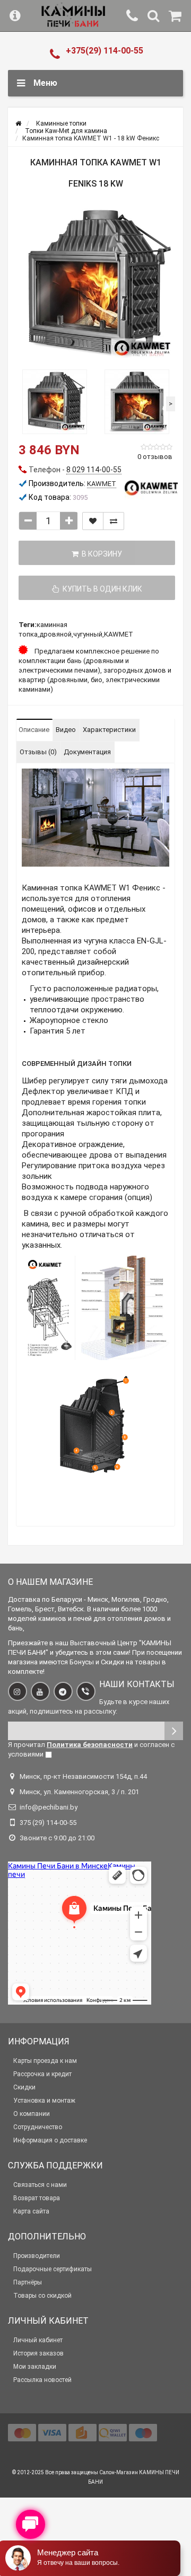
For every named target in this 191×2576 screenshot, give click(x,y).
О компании (32, 2114)
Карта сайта (31, 2211)
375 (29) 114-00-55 (48, 1823)
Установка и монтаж (44, 2101)
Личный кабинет (38, 2340)
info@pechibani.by (49, 1807)
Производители (37, 2256)
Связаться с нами (40, 2185)
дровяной (55, 634)
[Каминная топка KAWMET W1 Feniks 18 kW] (95, 285)
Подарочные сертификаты (53, 2269)
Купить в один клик (101, 589)
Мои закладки (35, 2367)
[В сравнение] (114, 521)
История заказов (38, 2353)
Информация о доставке (50, 2140)
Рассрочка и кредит (42, 2074)
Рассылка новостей (42, 2380)
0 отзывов (155, 457)
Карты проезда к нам (45, 2061)
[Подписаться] (174, 1731)
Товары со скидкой (42, 2296)
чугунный (88, 634)
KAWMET (119, 634)
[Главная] (18, 123)
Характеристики (109, 730)
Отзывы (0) (38, 752)
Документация (87, 752)
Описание (34, 730)
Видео (66, 730)
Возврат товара (37, 2198)
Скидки (24, 2087)
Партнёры (28, 2282)
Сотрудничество (38, 2127)
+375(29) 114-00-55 (105, 51)
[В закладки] (93, 521)
